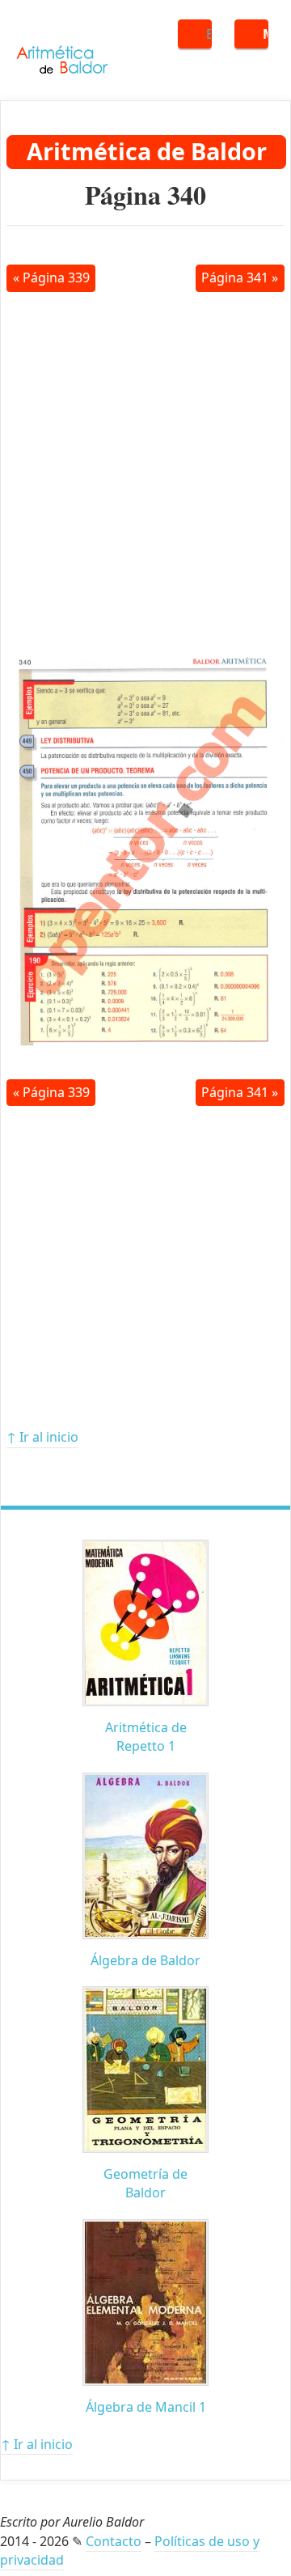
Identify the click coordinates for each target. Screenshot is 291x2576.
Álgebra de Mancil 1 (146, 2407)
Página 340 (145, 195)
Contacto (114, 2541)
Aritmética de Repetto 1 (146, 1737)
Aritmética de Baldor (147, 151)
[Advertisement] (145, 464)
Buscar (209, 34)
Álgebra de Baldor (145, 1960)
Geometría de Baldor (145, 2183)
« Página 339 (51, 278)
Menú (266, 34)
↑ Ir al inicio (42, 1437)
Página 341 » (240, 278)
